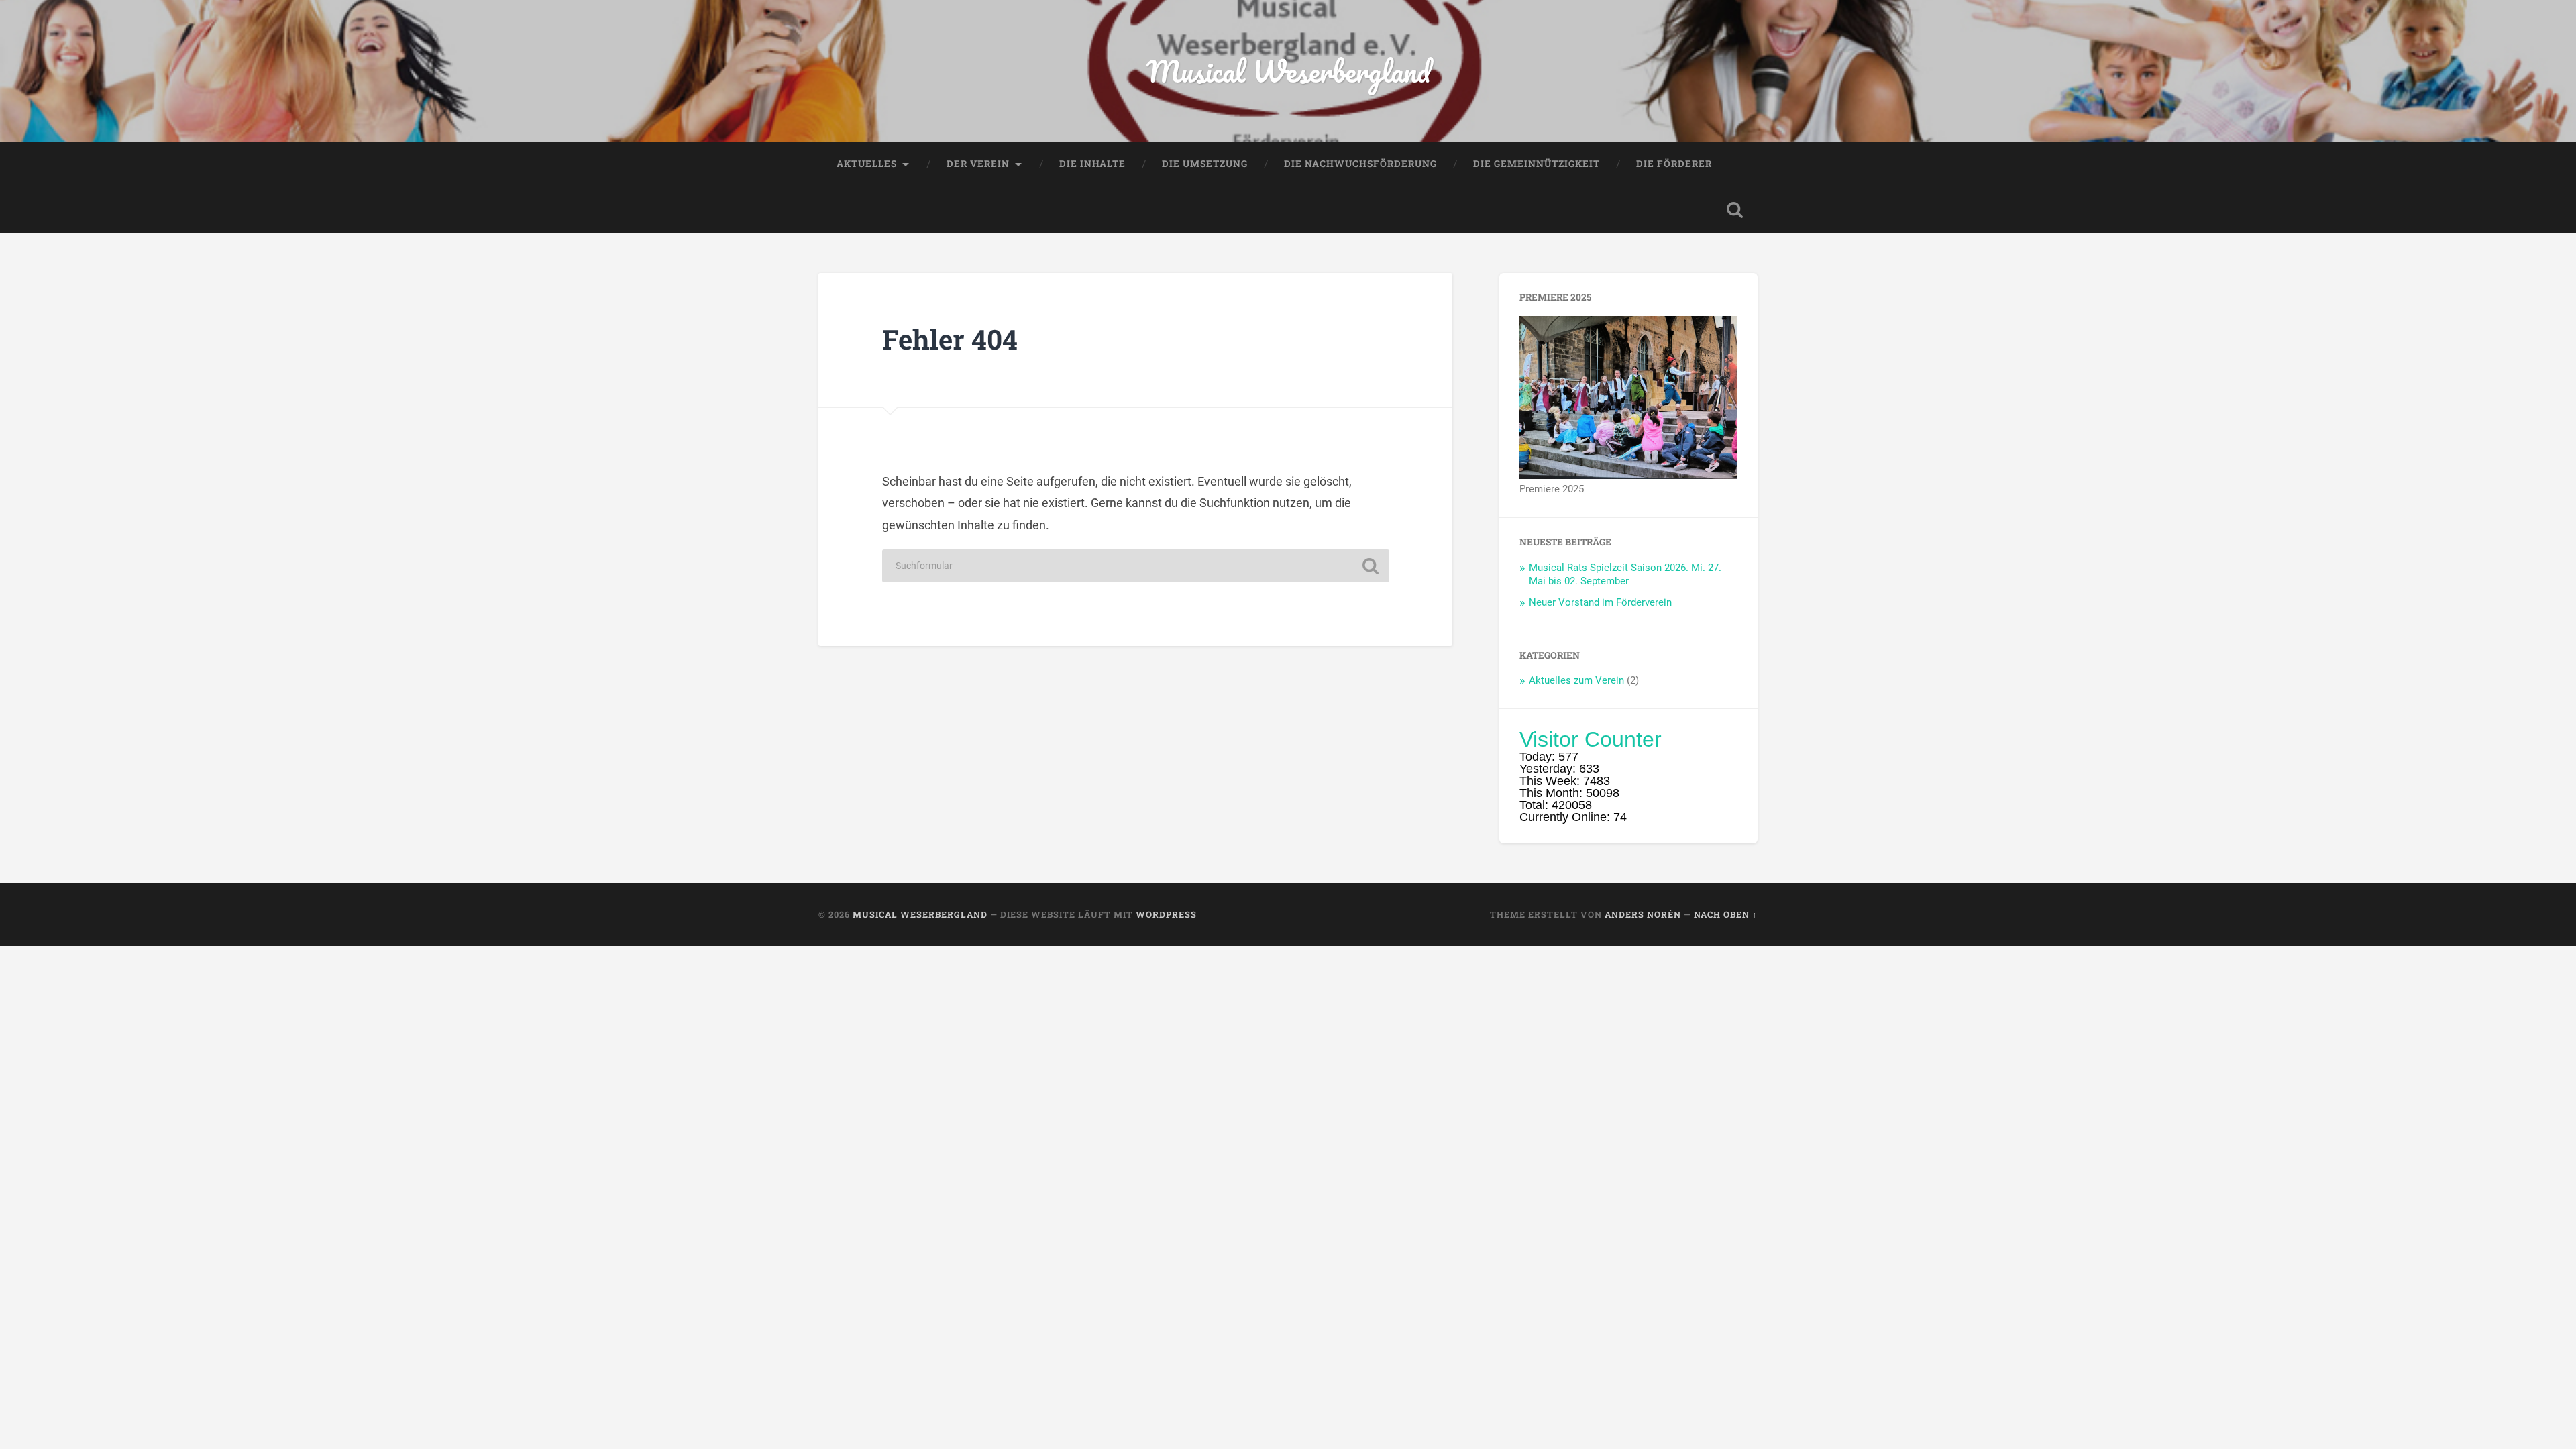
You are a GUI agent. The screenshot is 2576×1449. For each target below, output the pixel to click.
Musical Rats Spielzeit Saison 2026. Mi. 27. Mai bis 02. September (1625, 574)
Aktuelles (867, 164)
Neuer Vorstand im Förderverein (1600, 602)
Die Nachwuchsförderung (1360, 164)
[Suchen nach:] (1136, 566)
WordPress (1166, 914)
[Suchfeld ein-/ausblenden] (1735, 210)
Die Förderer (1674, 164)
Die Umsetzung (1205, 164)
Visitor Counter (1591, 739)
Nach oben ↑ (1726, 914)
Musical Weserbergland (1288, 71)
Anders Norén (1643, 914)
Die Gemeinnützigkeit (1537, 164)
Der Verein (978, 164)
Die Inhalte (1092, 164)
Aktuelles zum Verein (1576, 680)
